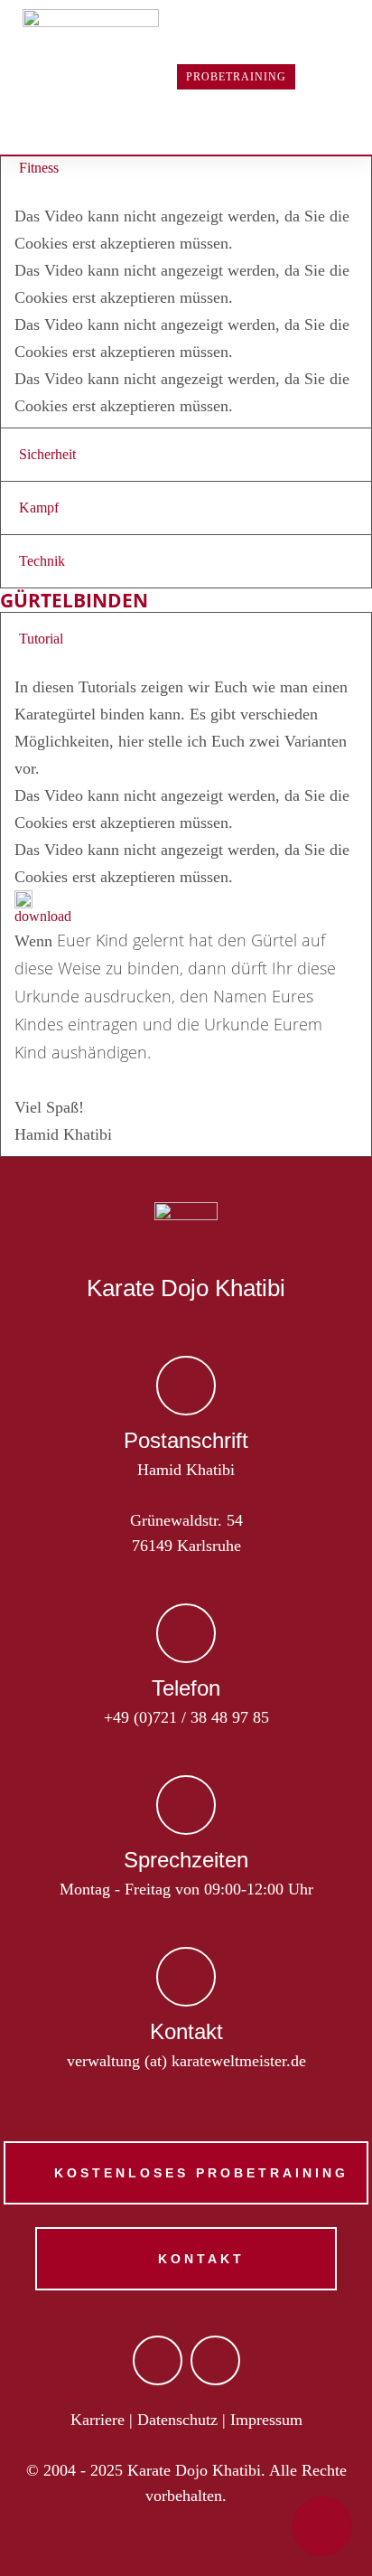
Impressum (266, 2420)
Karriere (98, 2420)
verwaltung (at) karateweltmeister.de (186, 2061)
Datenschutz (177, 2420)
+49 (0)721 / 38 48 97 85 (186, 1717)
